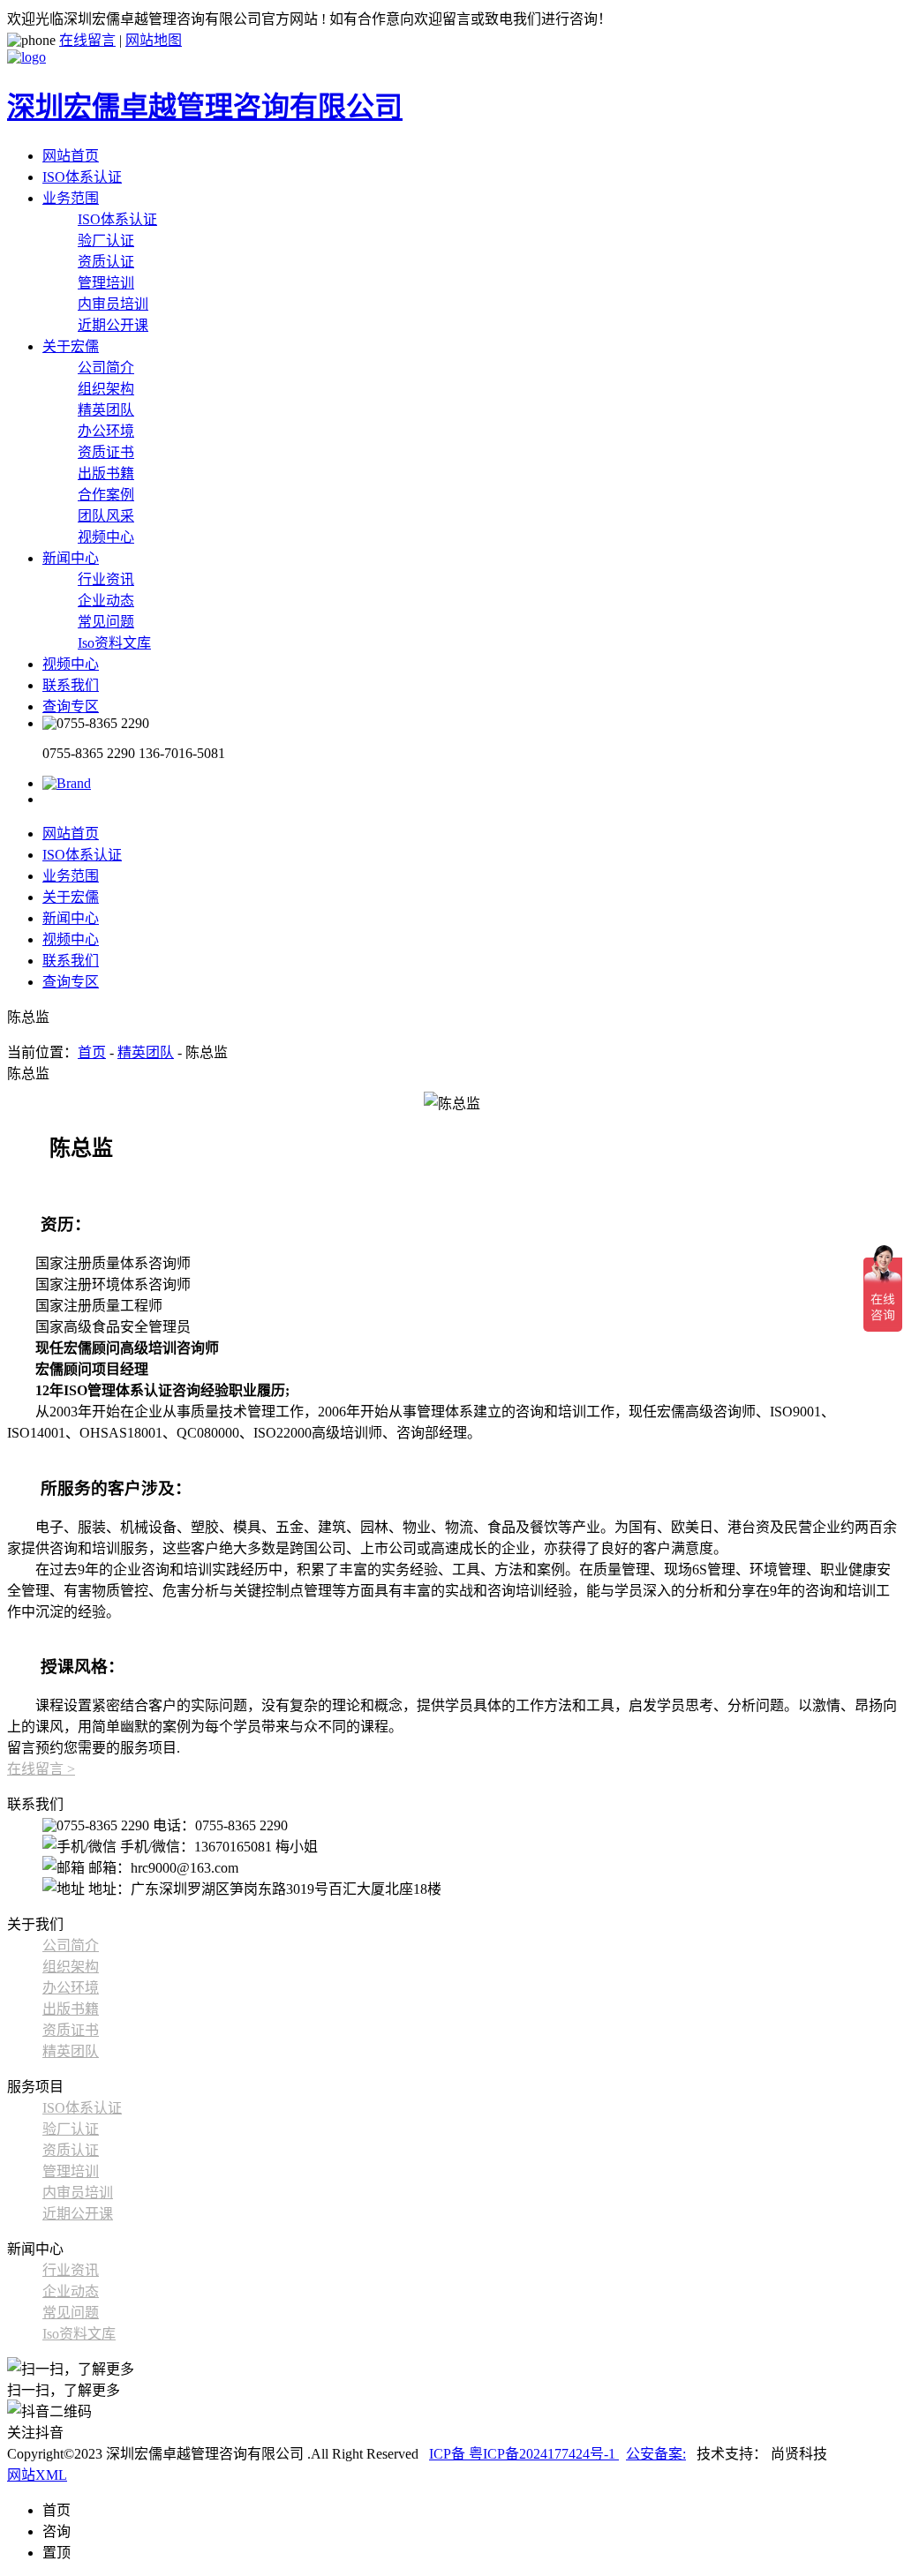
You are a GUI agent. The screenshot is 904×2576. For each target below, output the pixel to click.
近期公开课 (113, 325)
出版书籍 (106, 473)
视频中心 (106, 537)
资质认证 (106, 262)
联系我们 (71, 685)
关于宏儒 (71, 346)
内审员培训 (113, 304)
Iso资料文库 (114, 643)
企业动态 (106, 601)
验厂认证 (106, 240)
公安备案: (656, 2454)
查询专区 (71, 706)
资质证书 (106, 452)
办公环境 (106, 431)
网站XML (37, 2475)
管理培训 (106, 283)
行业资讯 (106, 579)
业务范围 (71, 198)
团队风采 (106, 516)
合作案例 (106, 495)
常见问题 (106, 622)
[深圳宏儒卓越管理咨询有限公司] (67, 783)
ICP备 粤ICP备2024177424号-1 (524, 2454)
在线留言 (87, 40)
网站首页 (71, 156)
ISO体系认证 (82, 177)
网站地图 (154, 40)
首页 (92, 1052)
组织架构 (106, 389)
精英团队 (106, 410)
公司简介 (106, 368)
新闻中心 (71, 558)
